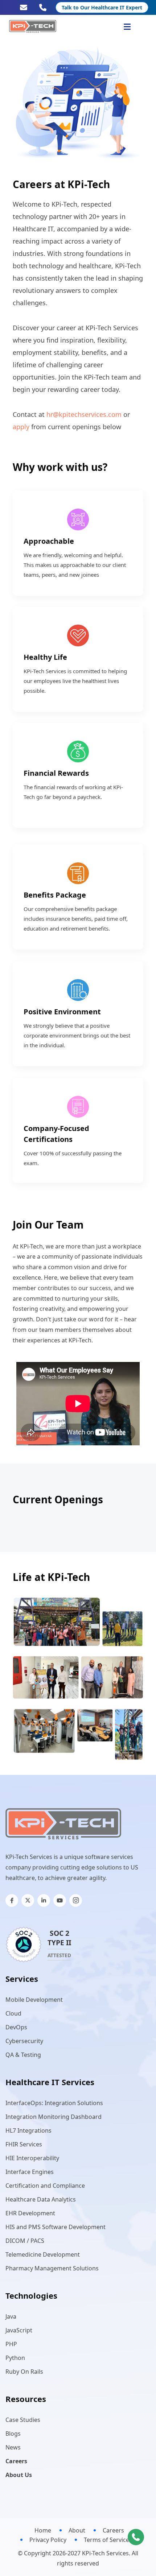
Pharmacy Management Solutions (52, 2268)
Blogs (13, 2434)
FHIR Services (24, 2144)
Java (11, 2316)
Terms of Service (106, 2540)
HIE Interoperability (32, 2158)
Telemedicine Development (43, 2254)
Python (15, 2358)
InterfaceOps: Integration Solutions (54, 2103)
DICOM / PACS (25, 2241)
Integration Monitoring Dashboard (54, 2117)
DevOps (16, 2027)
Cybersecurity (24, 2041)
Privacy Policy (48, 2540)
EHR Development (30, 2213)
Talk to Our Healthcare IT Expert (102, 7)
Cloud (13, 2013)
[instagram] (76, 1900)
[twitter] (28, 1900)
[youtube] (60, 1900)
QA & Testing (23, 2055)
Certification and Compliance (45, 2186)
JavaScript (19, 2330)
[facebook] (12, 1900)
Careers (113, 2530)
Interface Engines (30, 2172)
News (13, 2447)
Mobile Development (34, 2000)
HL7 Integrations (28, 2130)
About (77, 2530)
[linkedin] (44, 1900)
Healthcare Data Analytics (41, 2199)
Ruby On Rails (24, 2372)
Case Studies (23, 2420)
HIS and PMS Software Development (56, 2227)
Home (43, 2530)
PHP (11, 2344)
